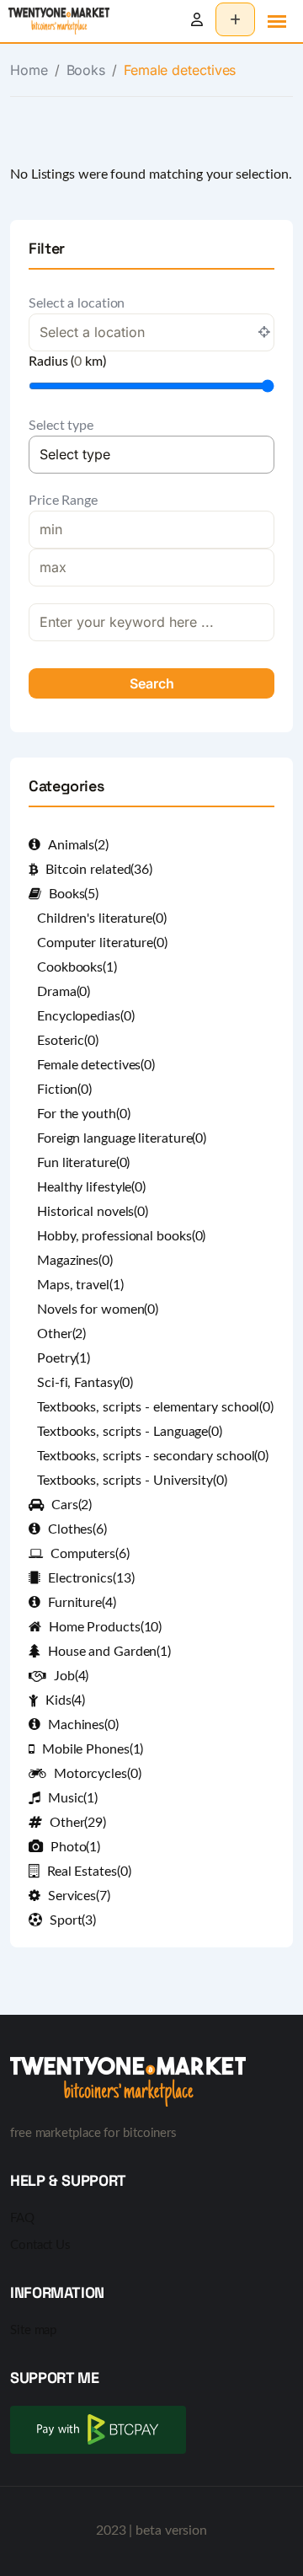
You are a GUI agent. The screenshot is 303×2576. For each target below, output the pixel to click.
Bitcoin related (99, 870)
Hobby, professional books (121, 1236)
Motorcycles (98, 1774)
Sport (73, 1920)
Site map (33, 2330)
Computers (90, 1554)
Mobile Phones (93, 1749)
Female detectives (96, 1065)
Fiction (64, 1090)
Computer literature (102, 943)
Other (61, 1334)
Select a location (77, 303)
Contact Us (40, 2245)
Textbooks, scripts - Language (130, 1432)
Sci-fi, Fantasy (85, 1383)
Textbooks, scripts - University (132, 1481)
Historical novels (93, 1212)
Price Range (63, 501)
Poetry (64, 1358)
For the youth (83, 1114)
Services (79, 1896)
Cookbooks (77, 967)
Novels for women (98, 1309)
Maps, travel (80, 1285)
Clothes (77, 1529)
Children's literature (102, 918)
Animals (78, 845)
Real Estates (89, 1872)
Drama (64, 992)
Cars (72, 1505)
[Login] (197, 20)
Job (71, 1676)
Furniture (82, 1603)
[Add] (235, 19)
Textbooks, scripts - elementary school (155, 1407)
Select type (61, 426)
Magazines (75, 1261)
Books (86, 70)
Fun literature (83, 1163)
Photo (75, 1847)
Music (73, 1798)
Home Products (105, 1627)
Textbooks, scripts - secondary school (153, 1456)
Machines (83, 1725)
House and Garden (109, 1652)
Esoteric (68, 1041)
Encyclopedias (85, 1016)
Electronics (91, 1578)
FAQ (22, 2218)
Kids (65, 1700)
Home (29, 70)
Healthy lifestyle (91, 1187)
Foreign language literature (122, 1138)
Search (152, 683)
